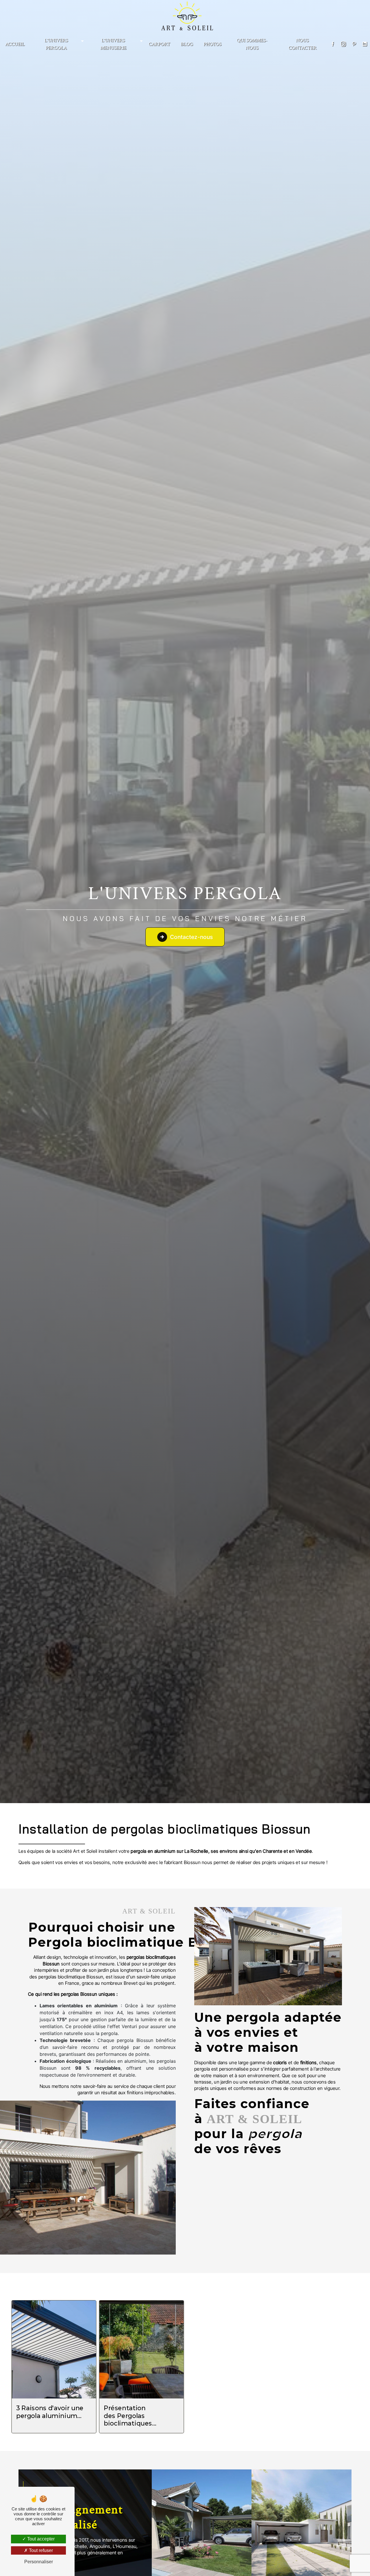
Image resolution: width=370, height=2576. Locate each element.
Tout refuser (40, 2550)
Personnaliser (39, 2562)
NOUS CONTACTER (303, 44)
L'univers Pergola (56, 44)
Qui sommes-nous (252, 44)
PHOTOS (212, 44)
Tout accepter (40, 2539)
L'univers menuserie (113, 44)
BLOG (187, 44)
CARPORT (159, 44)
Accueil (15, 44)
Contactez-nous (191, 937)
